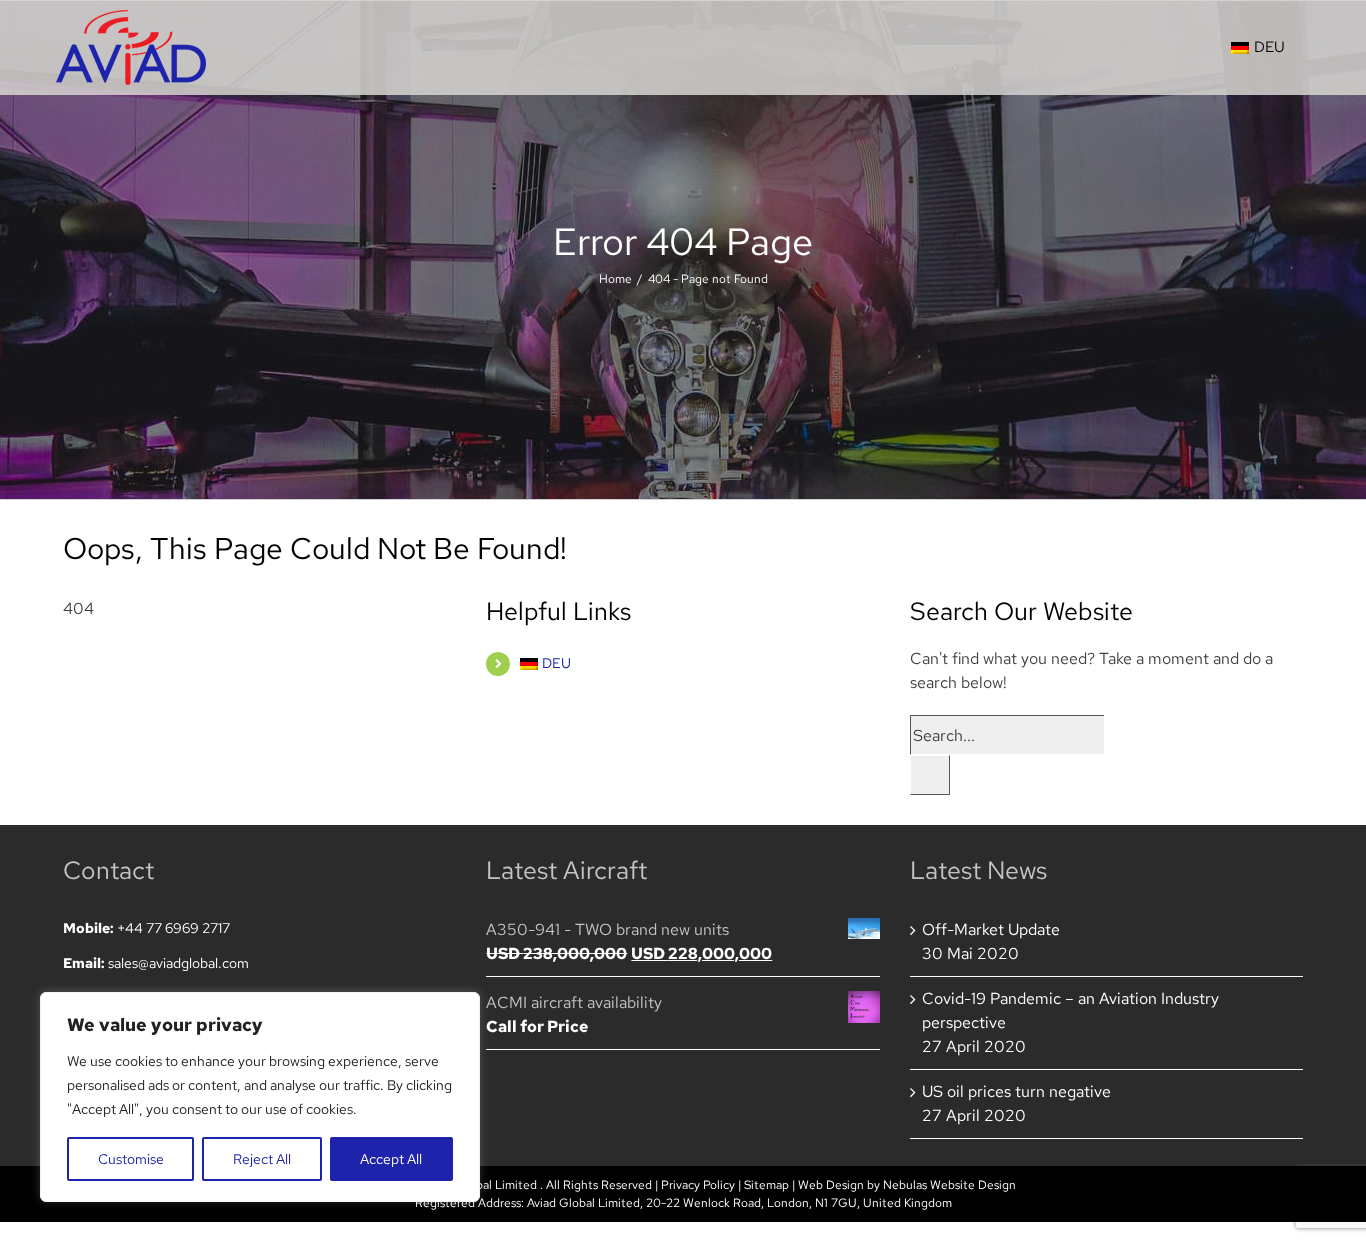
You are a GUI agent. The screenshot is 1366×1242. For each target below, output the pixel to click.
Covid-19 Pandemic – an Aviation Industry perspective (1070, 1010)
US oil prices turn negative (1016, 1091)
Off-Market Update (991, 929)
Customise (131, 1159)
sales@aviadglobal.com (178, 963)
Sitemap (766, 1185)
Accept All (391, 1159)
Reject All (262, 1159)
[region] (260, 1097)
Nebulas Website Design (949, 1185)
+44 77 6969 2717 (173, 928)
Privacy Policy (698, 1185)
